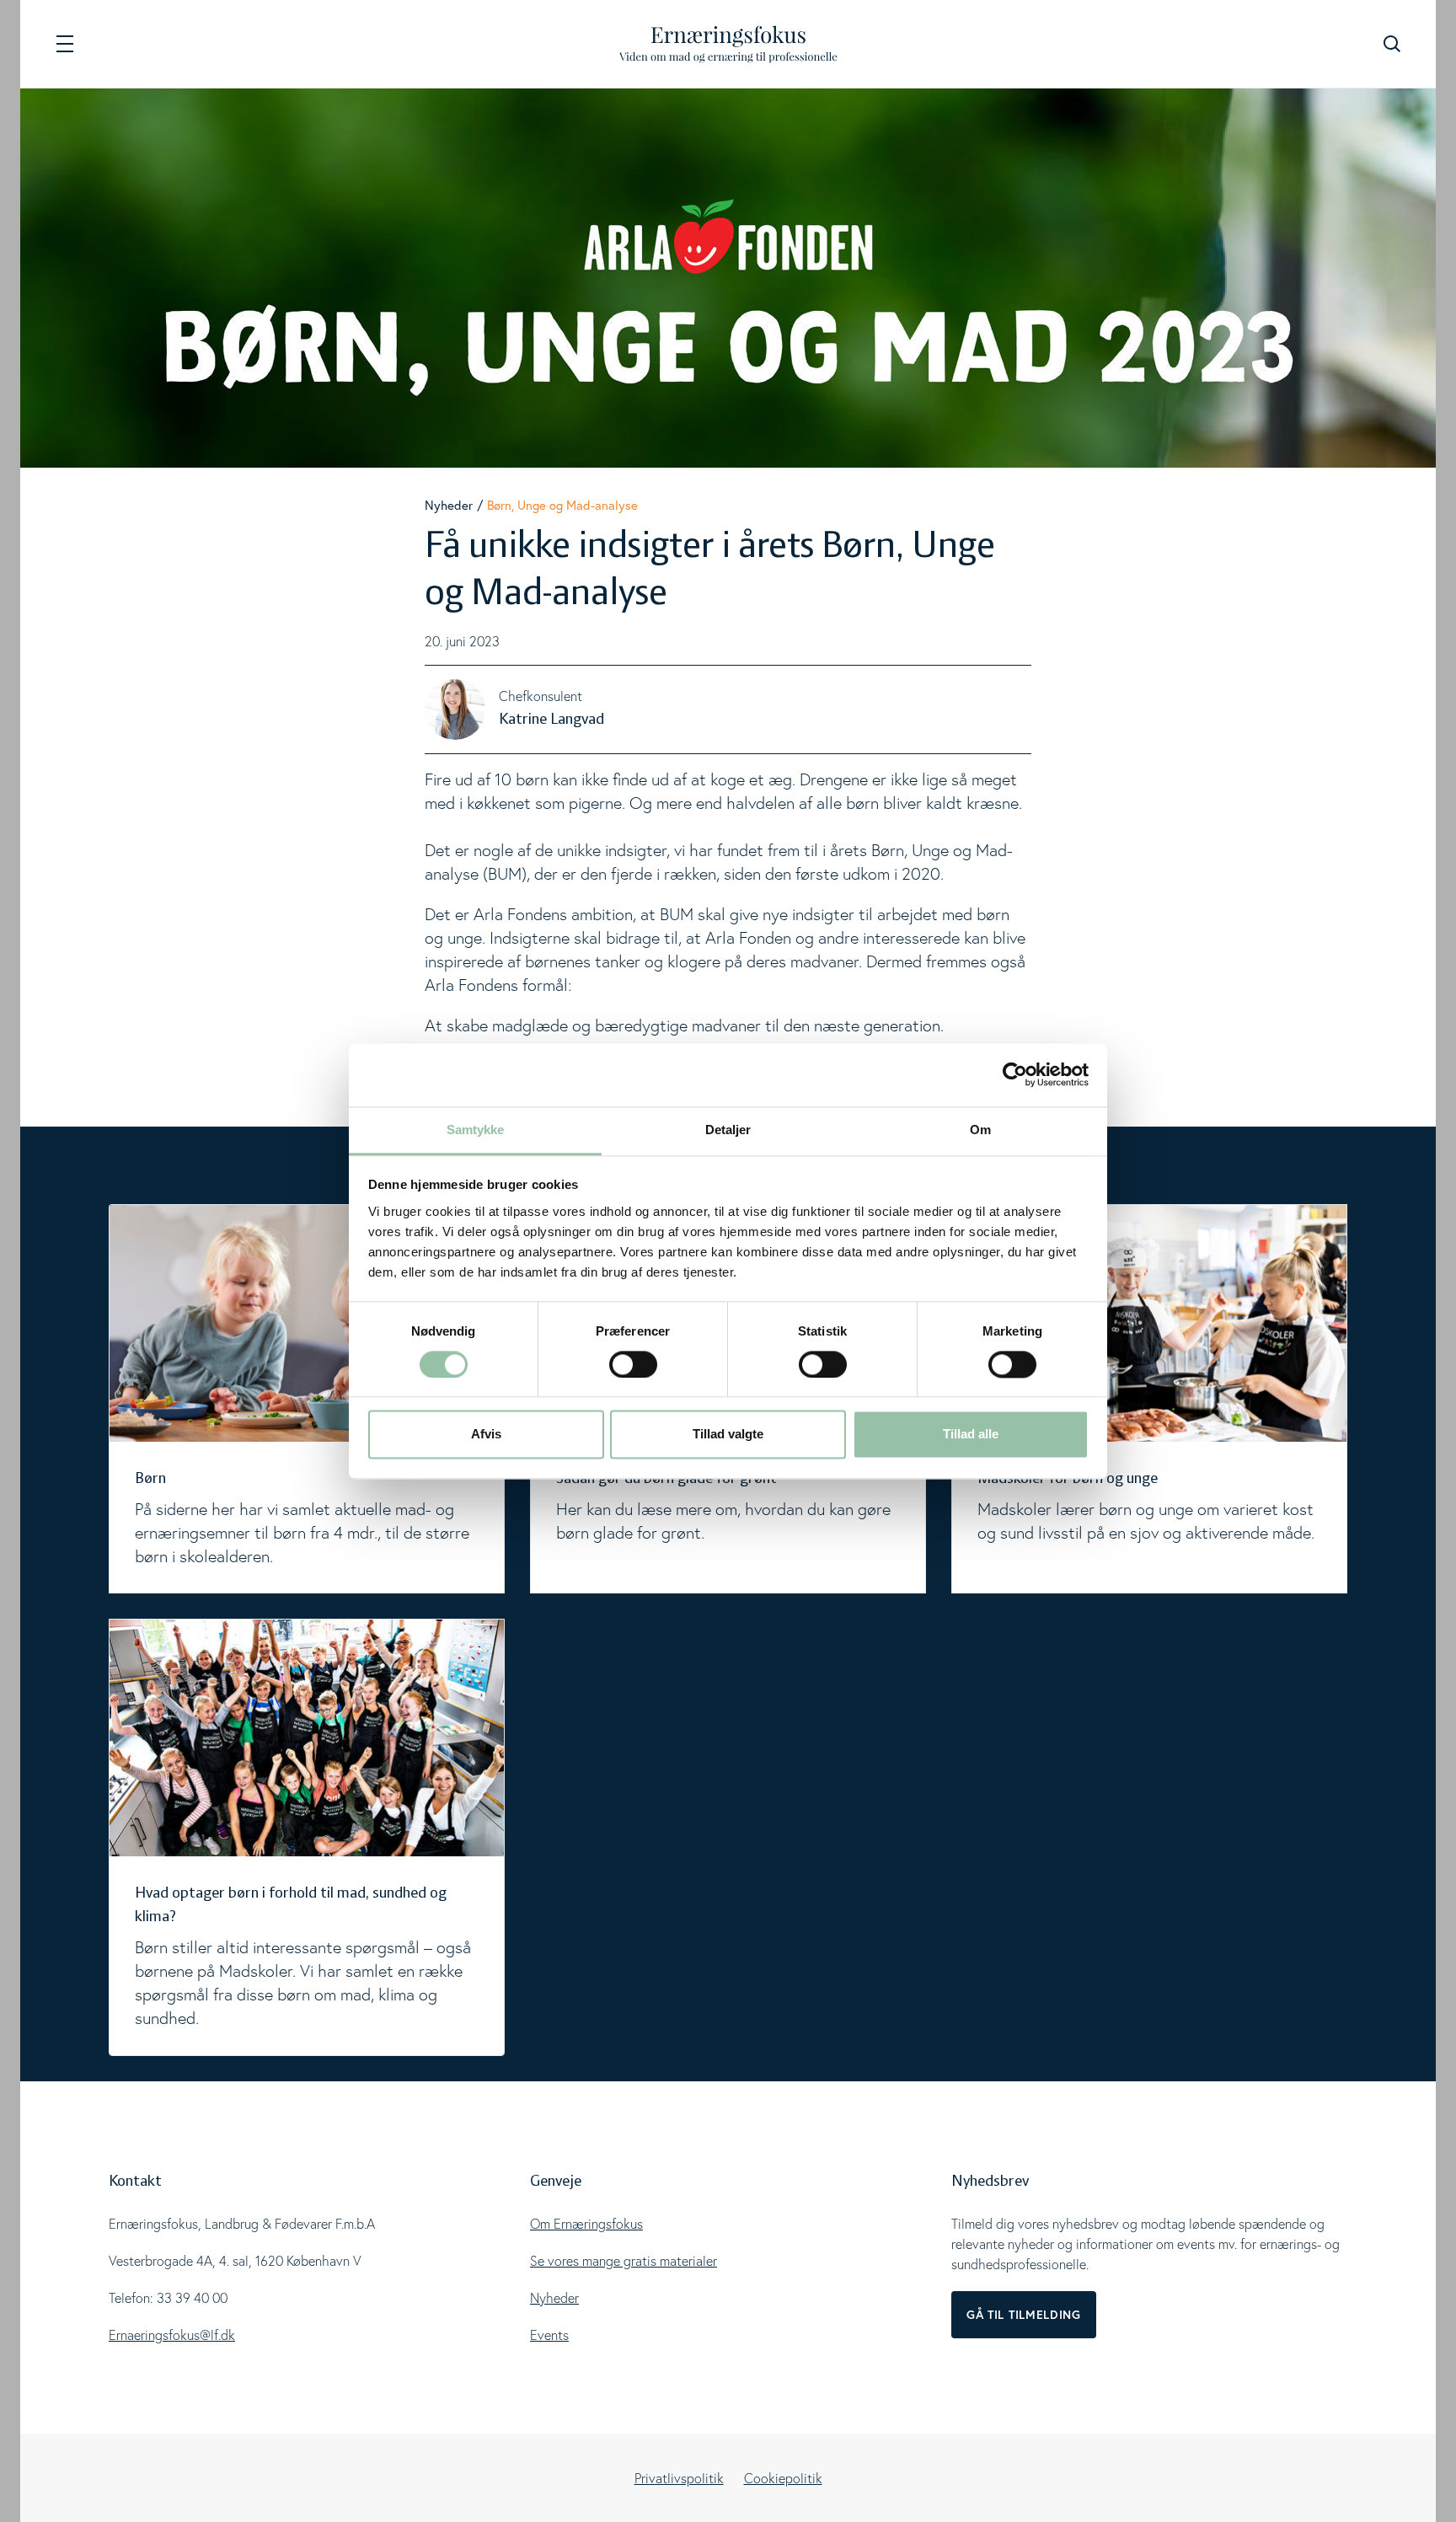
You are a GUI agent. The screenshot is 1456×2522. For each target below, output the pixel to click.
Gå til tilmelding (1024, 2315)
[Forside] (728, 44)
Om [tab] (980, 1130)
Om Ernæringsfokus (586, 2224)
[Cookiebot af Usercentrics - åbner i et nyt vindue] (1015, 1074)
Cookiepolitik (783, 2478)
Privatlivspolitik (679, 2478)
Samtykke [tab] (476, 1130)
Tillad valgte (728, 1435)
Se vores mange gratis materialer (624, 2261)
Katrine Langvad (551, 720)
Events (549, 2335)
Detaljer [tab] (728, 1130)
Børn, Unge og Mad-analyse (562, 505)
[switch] (633, 1364)
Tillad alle (971, 1435)
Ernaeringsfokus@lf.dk (172, 2335)
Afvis (486, 1435)
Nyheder (449, 505)
